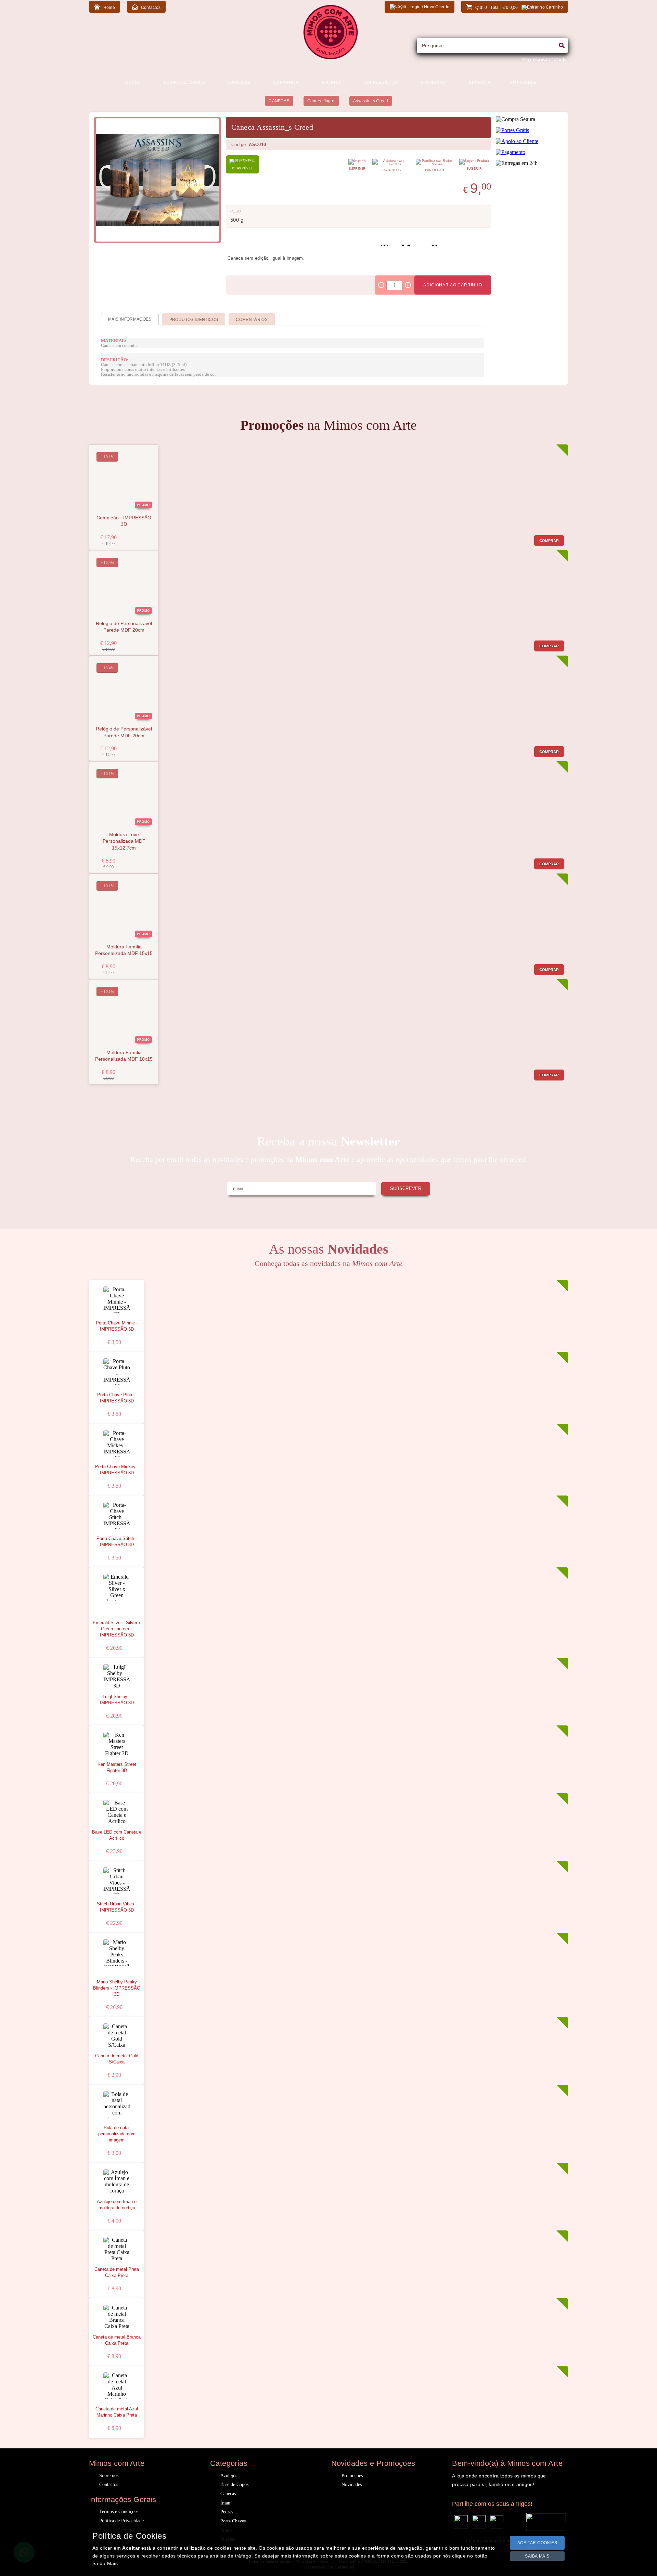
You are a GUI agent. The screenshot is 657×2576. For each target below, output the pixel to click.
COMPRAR (549, 541)
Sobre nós (109, 2476)
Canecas (228, 2494)
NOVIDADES (523, 82)
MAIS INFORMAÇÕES (130, 319)
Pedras (227, 2512)
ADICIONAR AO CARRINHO (453, 285)
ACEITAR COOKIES (537, 2543)
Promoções (352, 2476)
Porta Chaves (233, 2521)
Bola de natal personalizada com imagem (117, 2134)
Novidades (352, 2484)
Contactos (109, 2484)
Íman (225, 2503)
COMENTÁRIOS (252, 320)
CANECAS (279, 101)
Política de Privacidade (121, 2521)
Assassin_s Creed (371, 101)
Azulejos (229, 2476)
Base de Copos (234, 2484)
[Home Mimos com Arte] (331, 58)
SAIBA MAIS (537, 2556)
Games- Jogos (321, 101)
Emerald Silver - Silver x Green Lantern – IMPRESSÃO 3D (117, 1629)
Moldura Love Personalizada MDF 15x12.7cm (124, 841)
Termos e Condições (119, 2512)
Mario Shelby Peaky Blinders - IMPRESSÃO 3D (117, 1988)
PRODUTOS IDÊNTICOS (194, 320)
